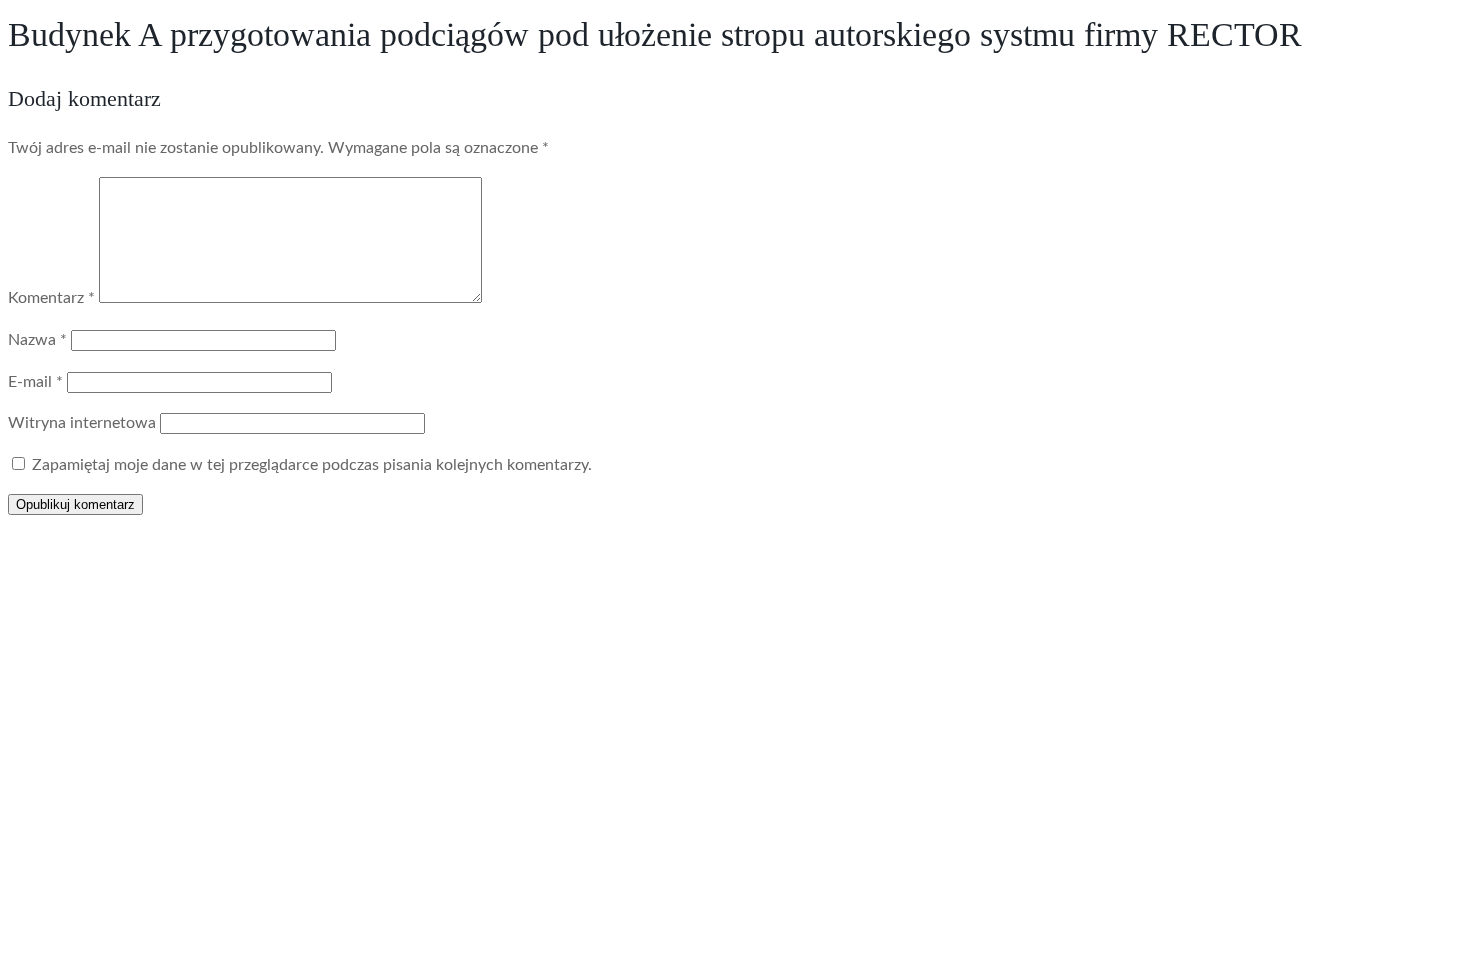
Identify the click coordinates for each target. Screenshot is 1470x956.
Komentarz (51, 298)
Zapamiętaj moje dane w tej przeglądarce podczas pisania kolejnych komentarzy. (312, 465)
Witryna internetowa (82, 423)
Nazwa (37, 340)
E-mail (35, 382)
